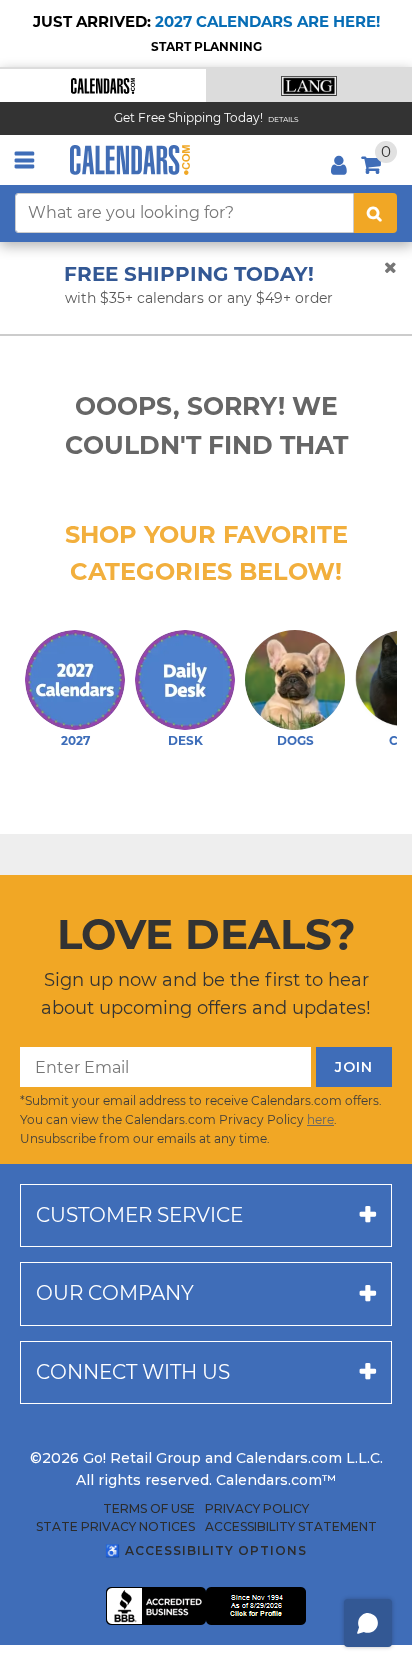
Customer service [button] (139, 1215)
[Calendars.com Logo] (130, 160)
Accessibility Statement (291, 1527)
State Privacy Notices (115, 1527)
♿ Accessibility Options (206, 1550)
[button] (103, 85)
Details (283, 119)
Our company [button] (115, 1293)
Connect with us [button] (133, 1372)
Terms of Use (149, 1509)
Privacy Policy (257, 1509)
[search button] (375, 213)
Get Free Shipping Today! (188, 117)
